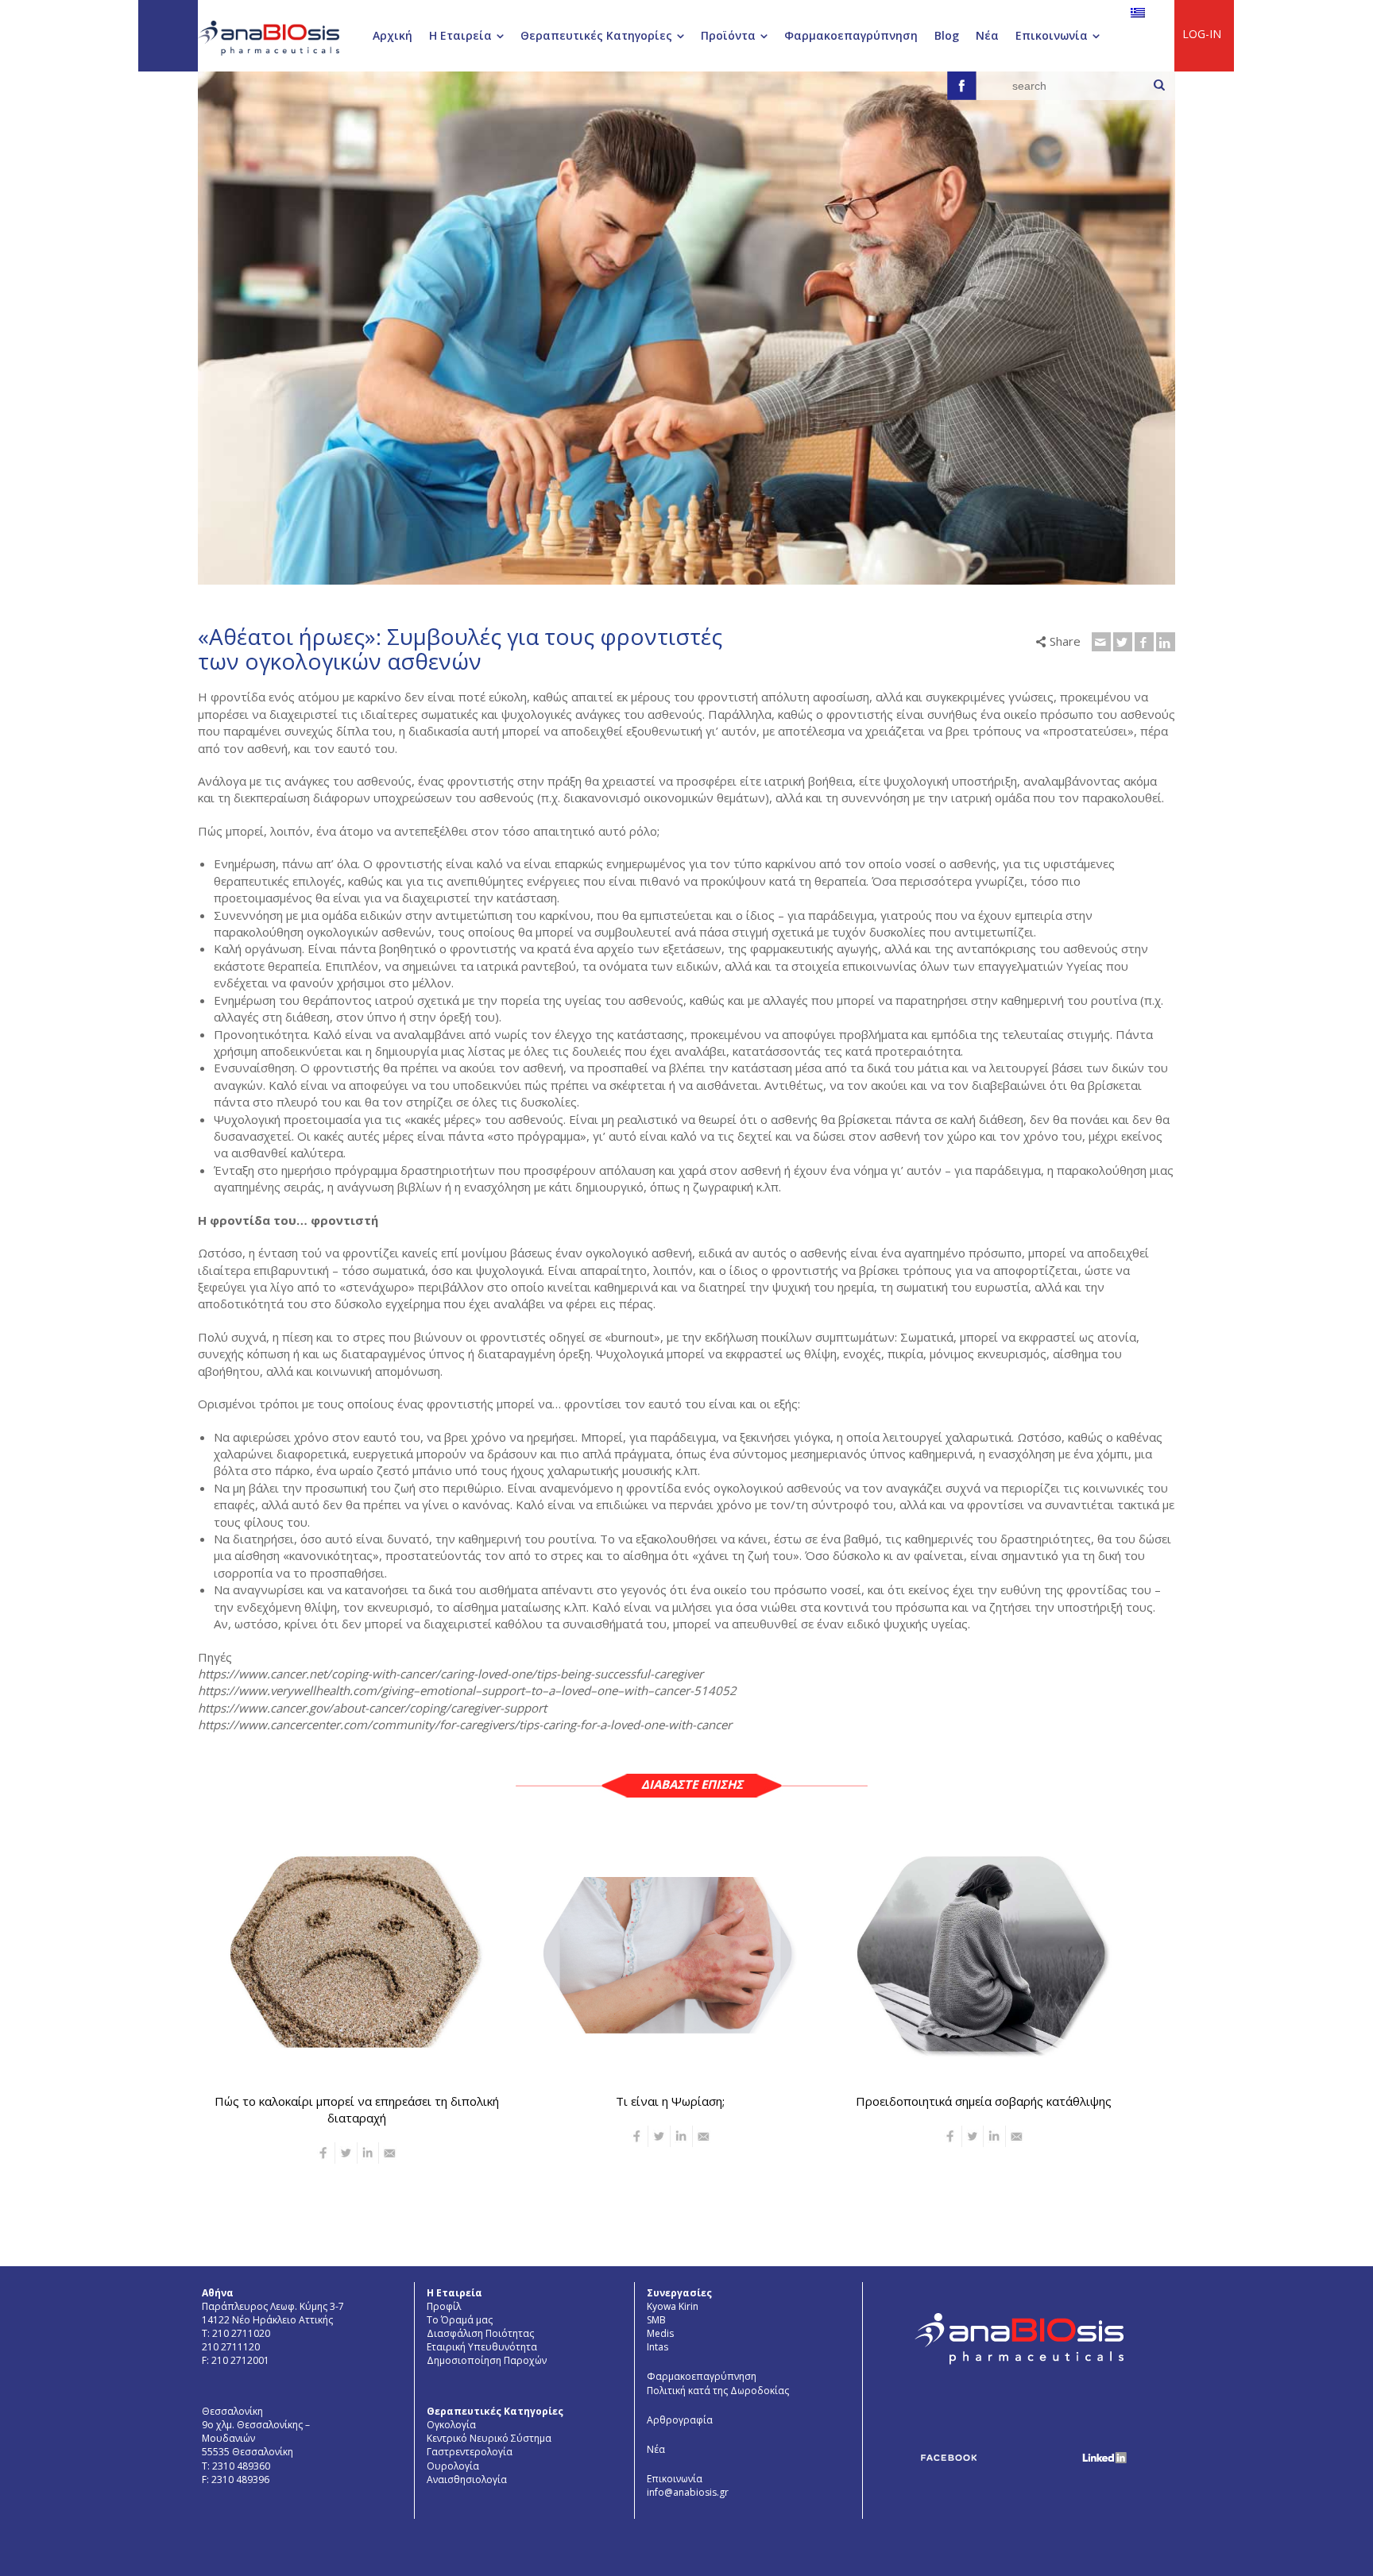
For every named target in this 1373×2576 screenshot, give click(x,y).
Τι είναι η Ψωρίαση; (670, 2100)
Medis (660, 2333)
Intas (657, 2347)
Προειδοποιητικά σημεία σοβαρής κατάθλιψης (984, 2100)
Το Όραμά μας (460, 2320)
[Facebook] (1144, 642)
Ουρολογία (453, 2466)
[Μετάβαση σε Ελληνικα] (1138, 12)
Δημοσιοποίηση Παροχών (487, 2360)
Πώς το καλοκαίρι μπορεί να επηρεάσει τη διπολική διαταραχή (357, 2109)
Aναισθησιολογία (467, 2479)
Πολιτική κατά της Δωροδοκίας (718, 2391)
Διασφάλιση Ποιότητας (480, 2333)
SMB (656, 2320)
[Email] (1101, 642)
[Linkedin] (1166, 642)
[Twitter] (1123, 642)
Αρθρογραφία (680, 2420)
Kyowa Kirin (673, 2306)
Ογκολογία (451, 2425)
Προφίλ (444, 2306)
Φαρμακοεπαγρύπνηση (702, 2376)
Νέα (656, 2449)
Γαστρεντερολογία (470, 2452)
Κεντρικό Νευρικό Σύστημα (489, 2438)
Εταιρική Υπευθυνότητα (482, 2347)
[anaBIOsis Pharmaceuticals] (269, 37)
